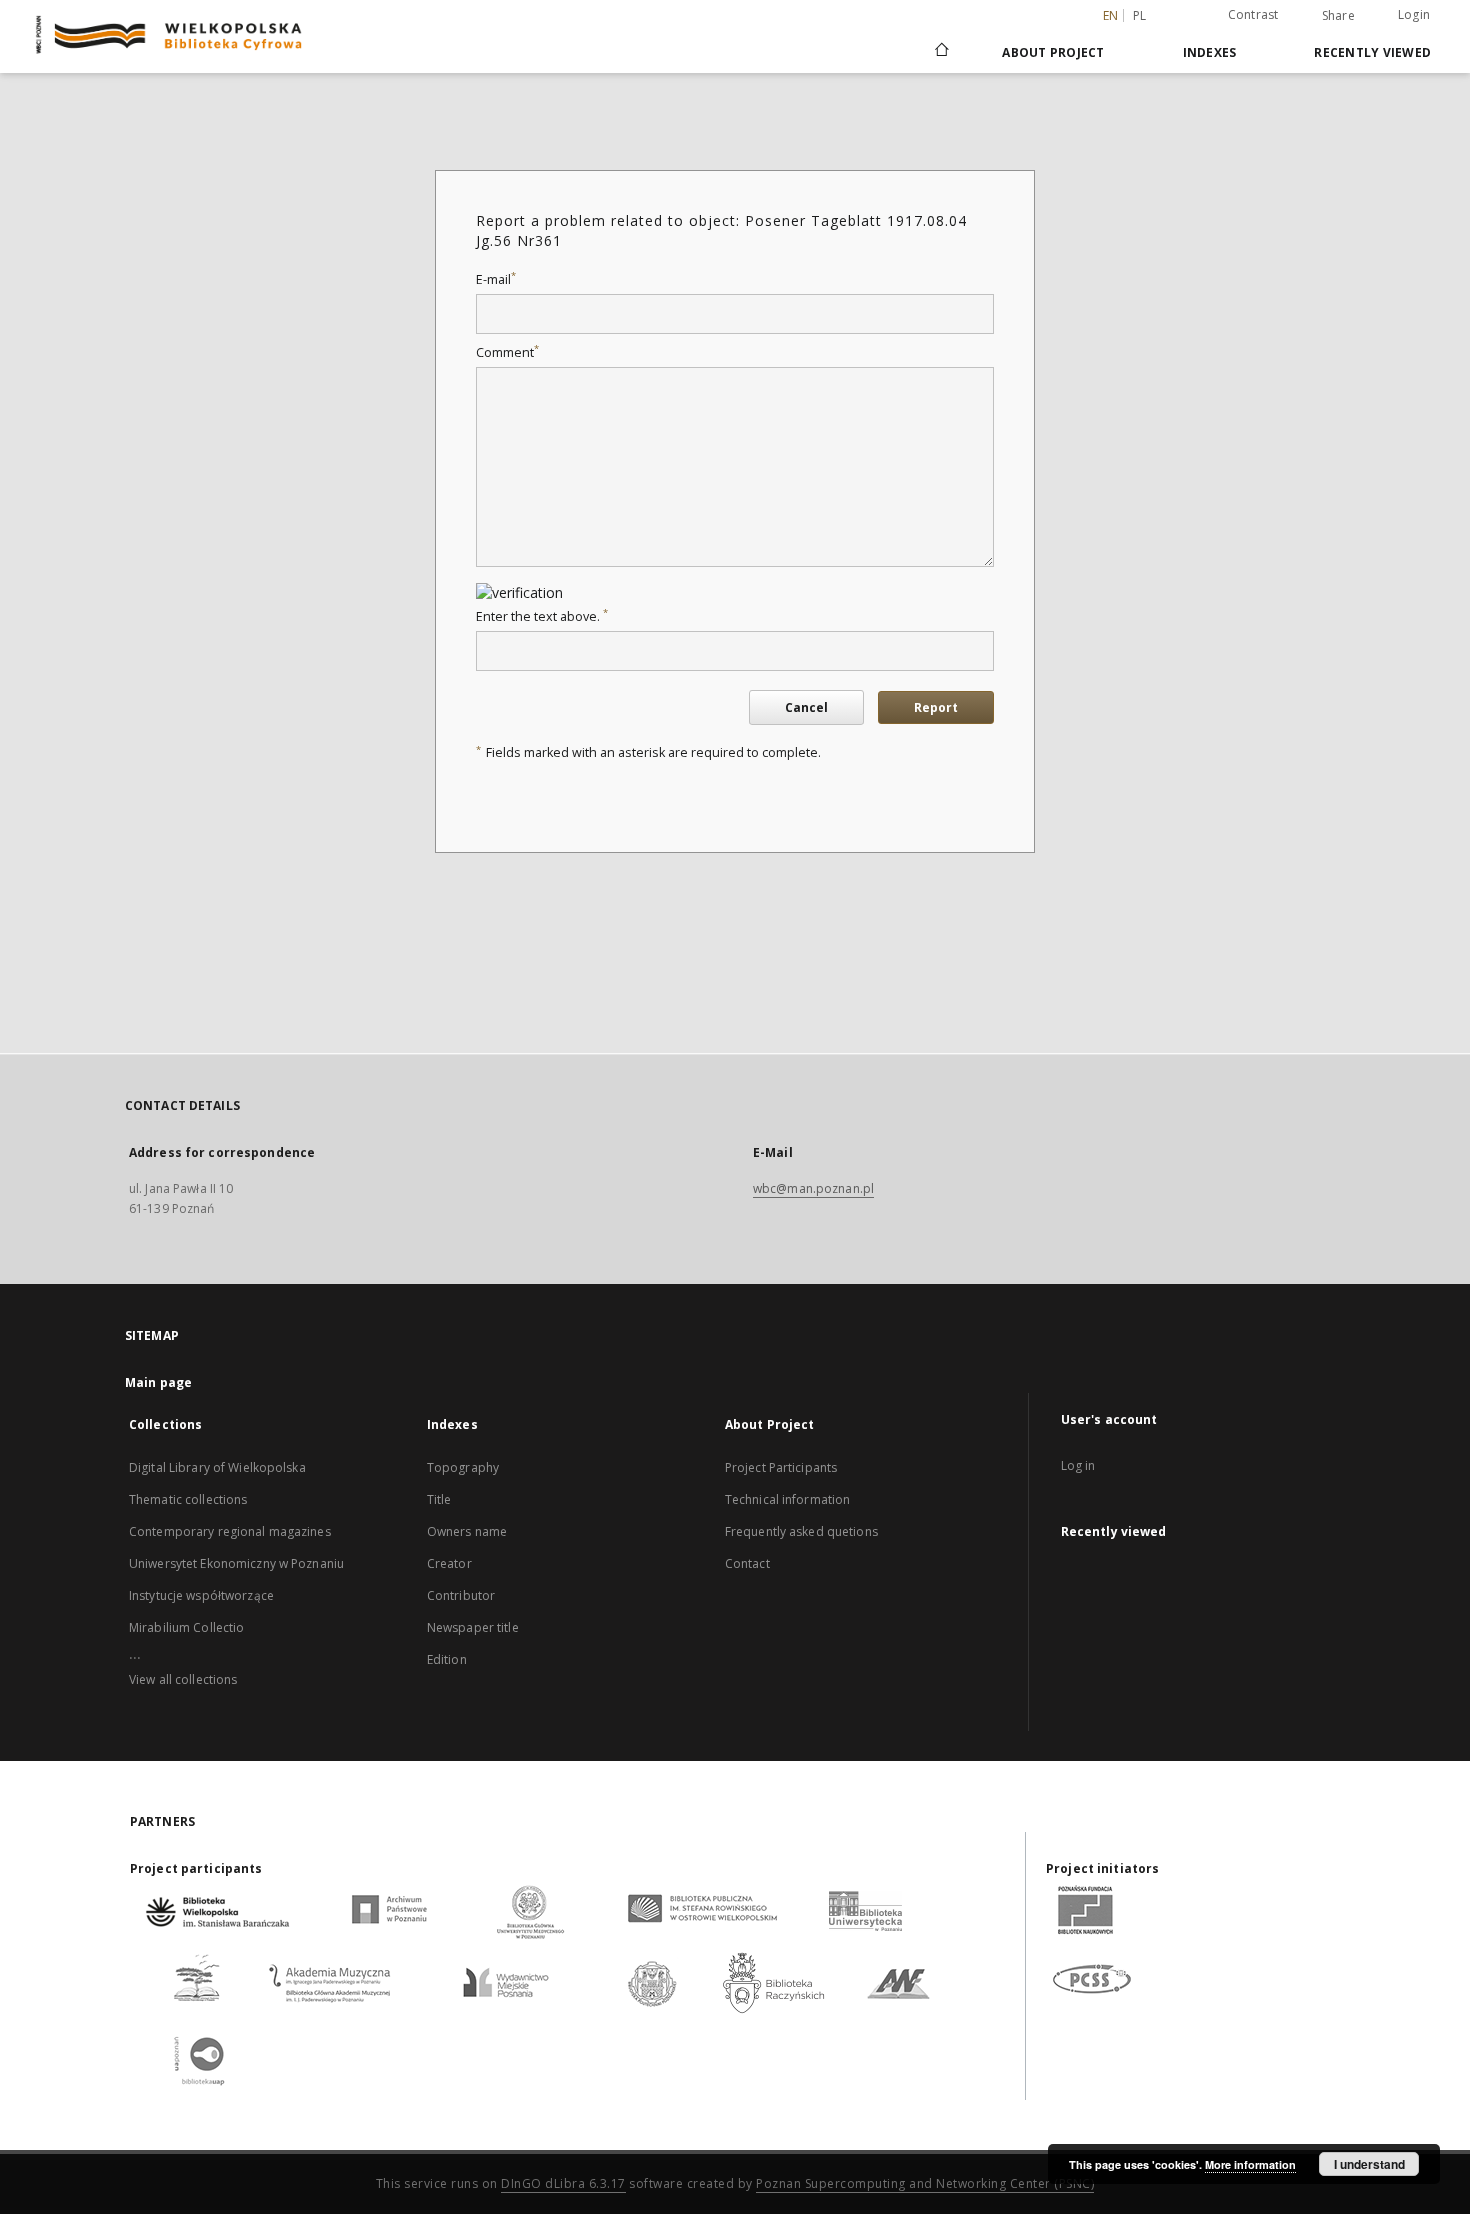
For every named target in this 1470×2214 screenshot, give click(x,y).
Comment (507, 352)
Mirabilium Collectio (186, 1627)
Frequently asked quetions (801, 1531)
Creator (449, 1563)
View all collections (183, 1679)
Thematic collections (188, 1499)
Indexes (1210, 52)
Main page (158, 1382)
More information (1250, 2164)
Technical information (788, 1499)
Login (1414, 14)
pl (1140, 15)
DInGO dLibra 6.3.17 (563, 2183)
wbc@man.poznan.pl (813, 1188)
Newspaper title (473, 1627)
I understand (1369, 2164)
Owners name (467, 1531)
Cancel (806, 707)
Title (439, 1499)
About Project (1053, 52)
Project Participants (781, 1467)
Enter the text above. (542, 616)
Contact (747, 1563)
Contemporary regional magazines (230, 1531)
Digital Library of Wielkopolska (217, 1467)
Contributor (461, 1595)
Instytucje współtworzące (201, 1595)
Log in (1078, 1465)
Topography (463, 1467)
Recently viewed (1372, 52)
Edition (447, 1659)
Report (936, 707)
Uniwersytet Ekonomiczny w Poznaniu (236, 1563)
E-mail (496, 279)
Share (1338, 16)
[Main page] (940, 52)
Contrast (1253, 14)
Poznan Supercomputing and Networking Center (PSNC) (925, 2183)
